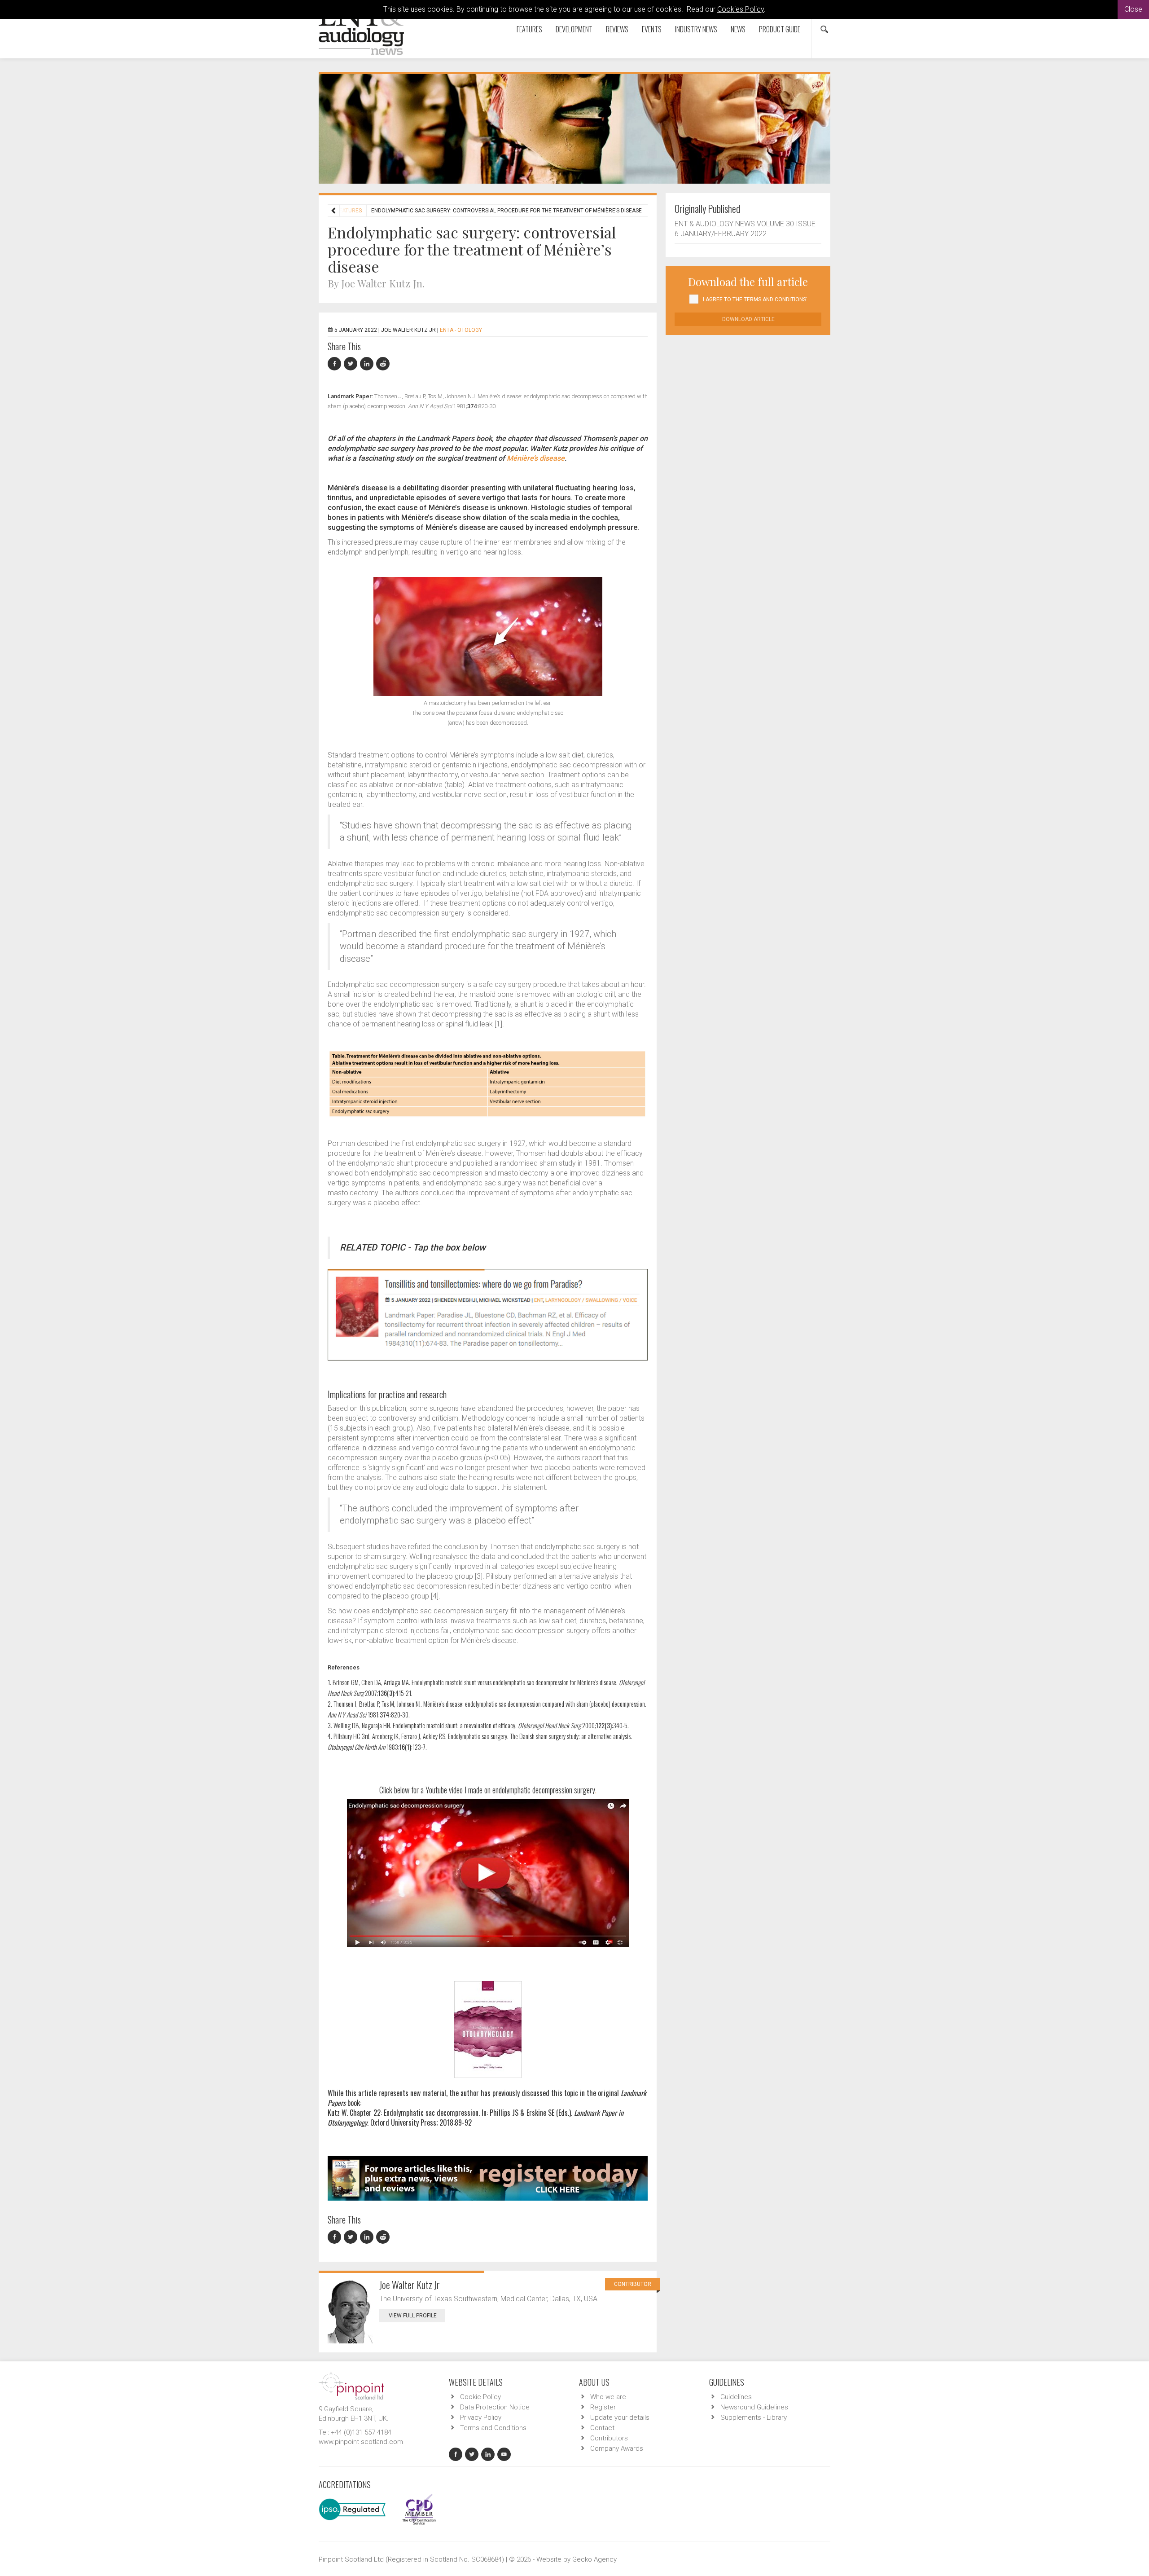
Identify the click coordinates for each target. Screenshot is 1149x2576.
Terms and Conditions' (776, 299)
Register (603, 2407)
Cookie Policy (480, 2397)
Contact (602, 2428)
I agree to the (755, 299)
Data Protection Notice (495, 2407)
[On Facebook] (336, 364)
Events (652, 29)
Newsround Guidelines (754, 2407)
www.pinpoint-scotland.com (361, 2442)
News (738, 29)
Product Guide (780, 29)
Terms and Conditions (493, 2428)
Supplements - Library (754, 2417)
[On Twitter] (352, 364)
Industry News (696, 29)
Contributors (609, 2438)
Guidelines (736, 2397)
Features (529, 29)
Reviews (617, 29)
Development (574, 29)
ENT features (343, 211)
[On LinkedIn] (368, 364)
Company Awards (617, 2448)
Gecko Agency (594, 2559)
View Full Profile (413, 2316)
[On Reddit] (383, 364)
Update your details (620, 2417)
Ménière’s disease (536, 458)
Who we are (608, 2397)
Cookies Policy (741, 9)
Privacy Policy (481, 2417)
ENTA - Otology (461, 330)
